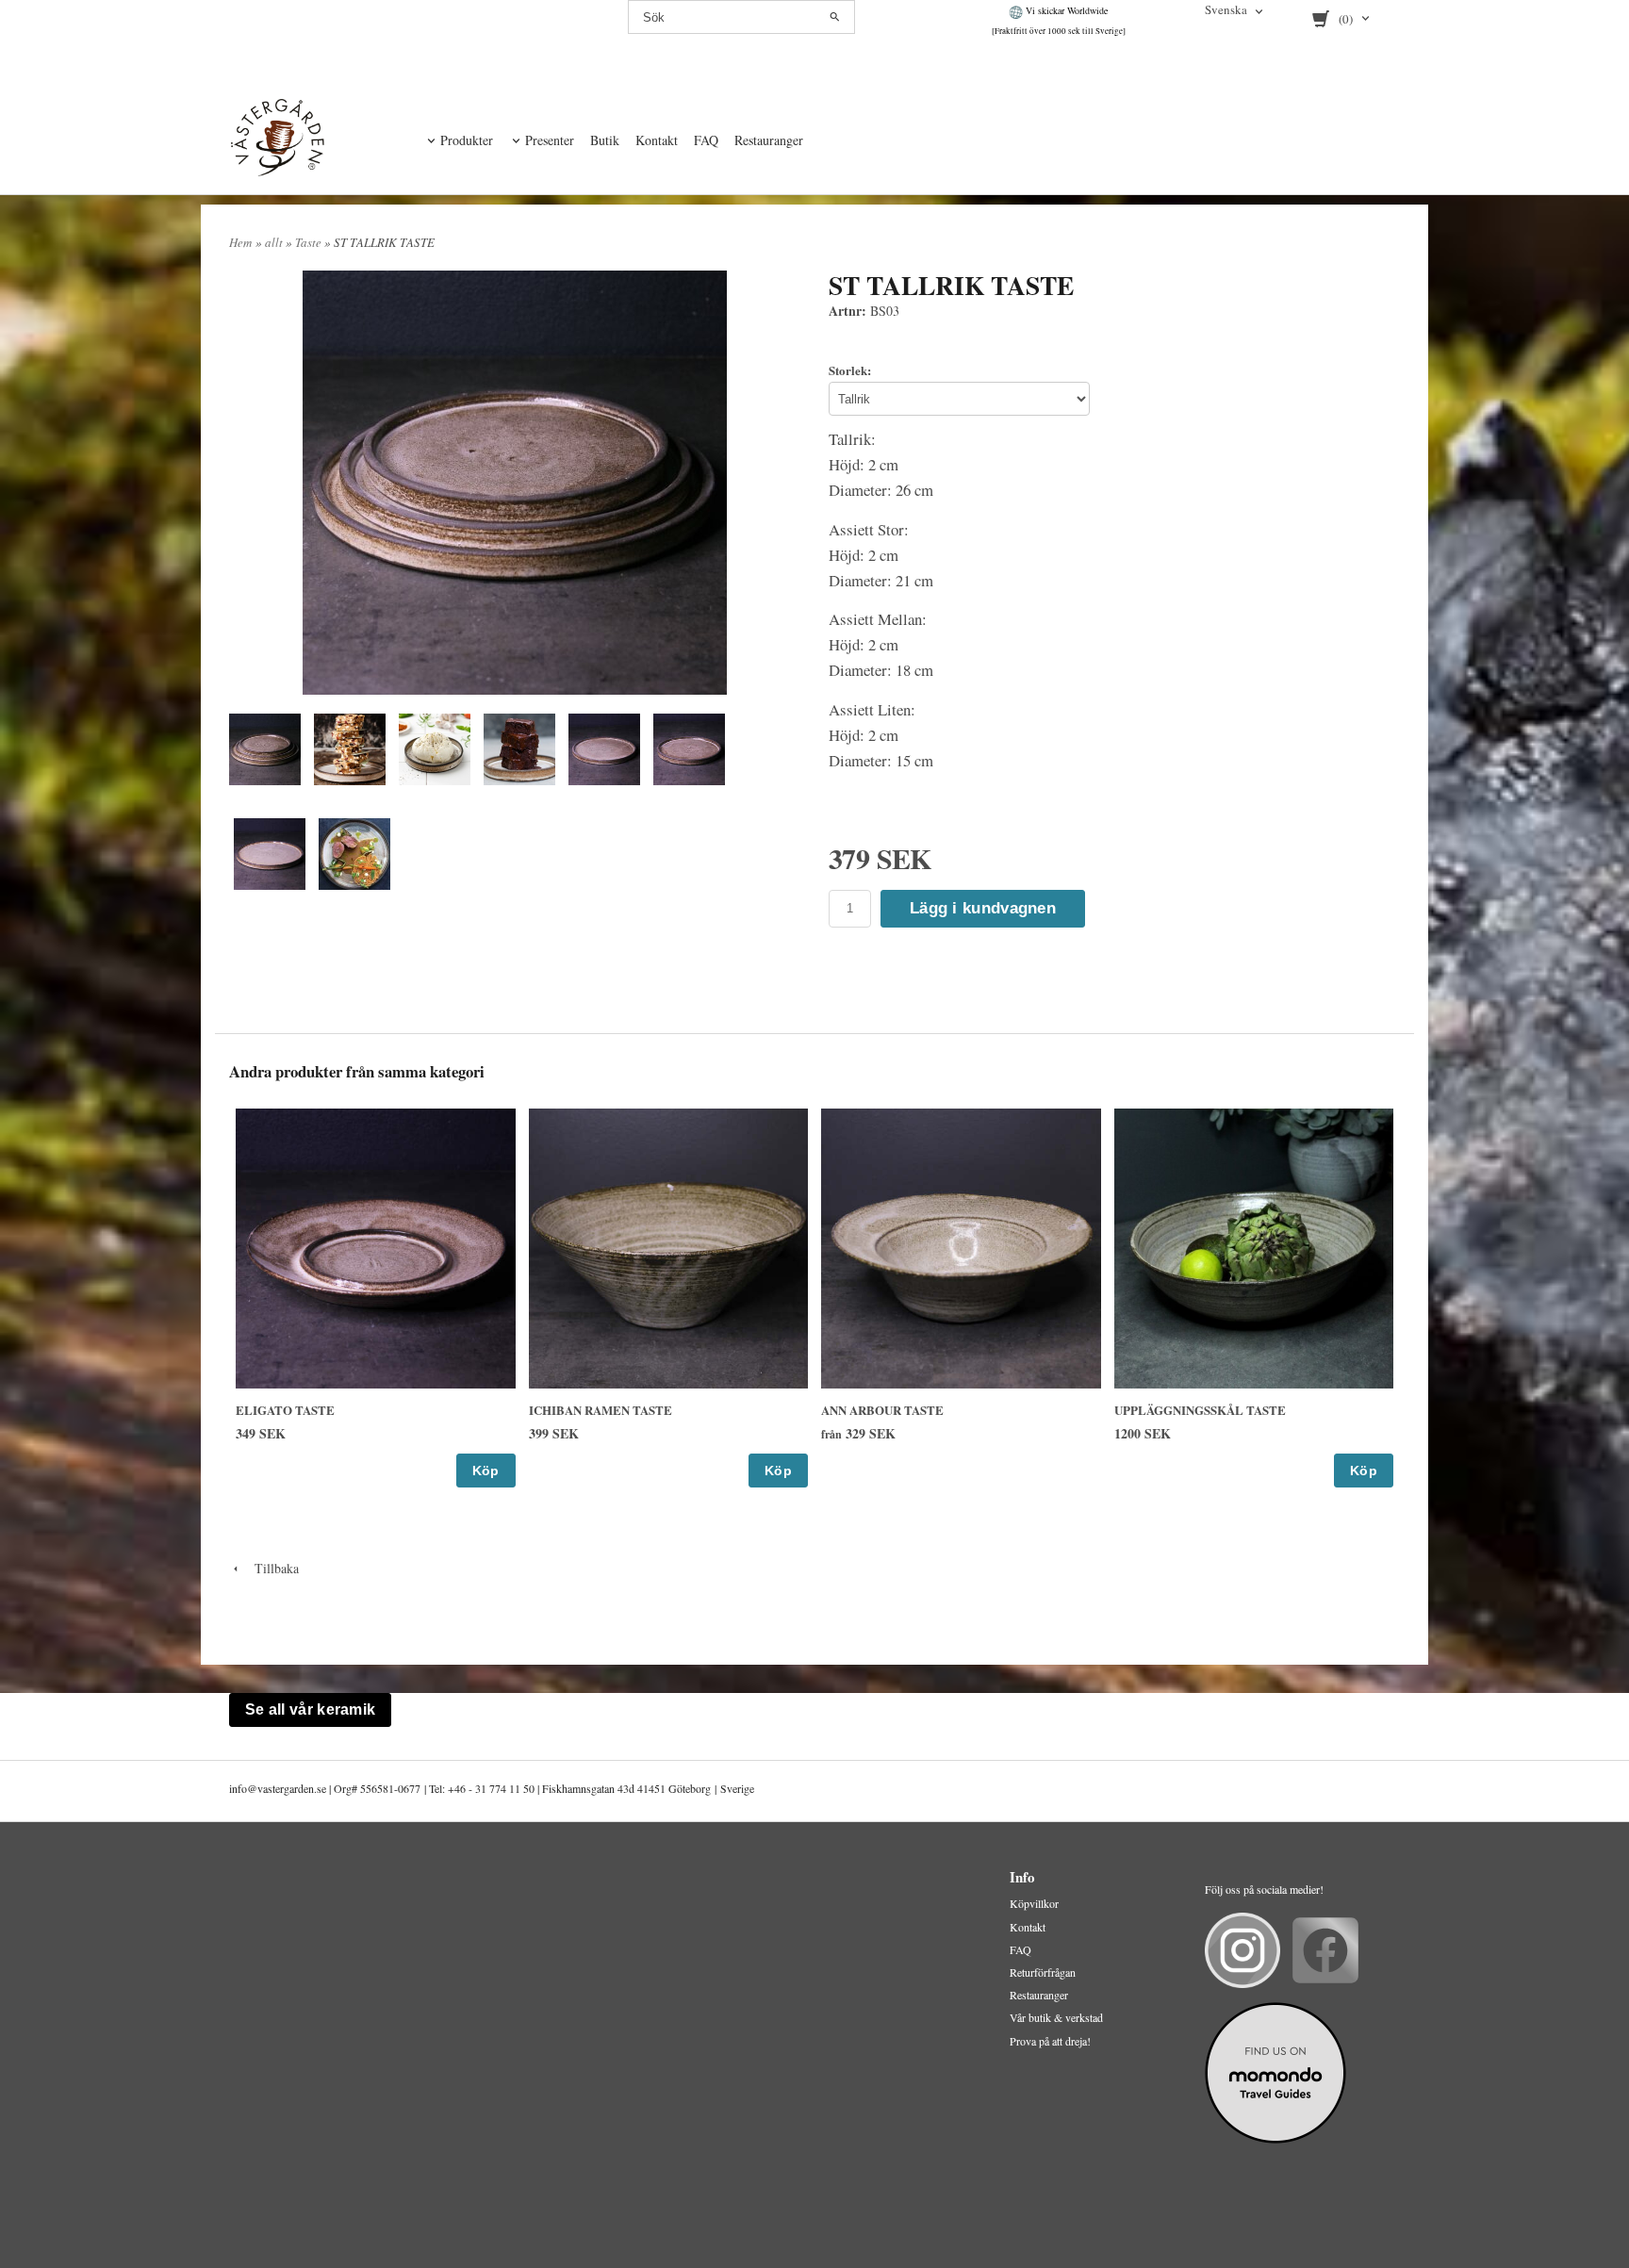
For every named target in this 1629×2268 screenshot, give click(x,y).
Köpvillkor (1034, 1903)
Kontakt (657, 140)
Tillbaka (271, 1568)
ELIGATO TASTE (285, 1410)
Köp (486, 1471)
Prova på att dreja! (1050, 2041)
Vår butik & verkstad (1056, 2017)
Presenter (550, 140)
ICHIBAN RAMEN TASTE (601, 1410)
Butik (605, 140)
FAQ (706, 140)
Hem (240, 242)
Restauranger (769, 140)
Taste (310, 242)
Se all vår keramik (310, 1709)
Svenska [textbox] (1226, 11)
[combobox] (1235, 11)
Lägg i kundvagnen (983, 908)
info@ (243, 1788)
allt (275, 242)
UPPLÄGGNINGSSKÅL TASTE (1200, 1410)
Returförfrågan (1043, 1972)
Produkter (467, 140)
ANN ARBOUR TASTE (882, 1410)
